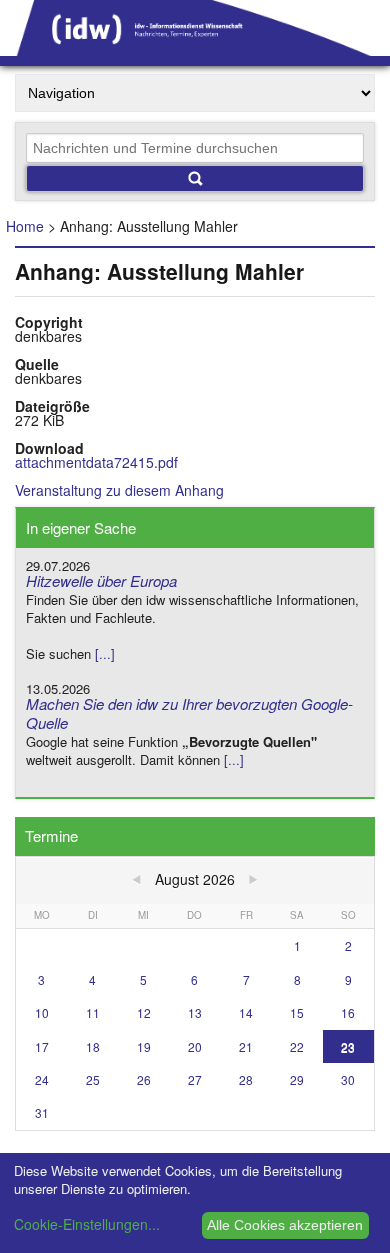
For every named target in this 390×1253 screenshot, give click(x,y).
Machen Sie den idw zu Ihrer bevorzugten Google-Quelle (189, 713)
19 (144, 1046)
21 (246, 1046)
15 (297, 1012)
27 (195, 1079)
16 (348, 1012)
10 (42, 1012)
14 (246, 1012)
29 (297, 1079)
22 (297, 1046)
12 (144, 1012)
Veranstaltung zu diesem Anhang (119, 490)
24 (42, 1079)
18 (93, 1046)
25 (93, 1079)
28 (246, 1079)
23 (348, 1046)
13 (195, 1012)
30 (348, 1079)
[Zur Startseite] (195, 49)
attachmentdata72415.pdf (96, 462)
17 (42, 1046)
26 (144, 1079)
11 (93, 1012)
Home (25, 226)
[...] (105, 653)
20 (195, 1046)
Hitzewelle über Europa (101, 580)
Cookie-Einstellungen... (87, 1224)
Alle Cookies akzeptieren (285, 1225)
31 (42, 1112)
